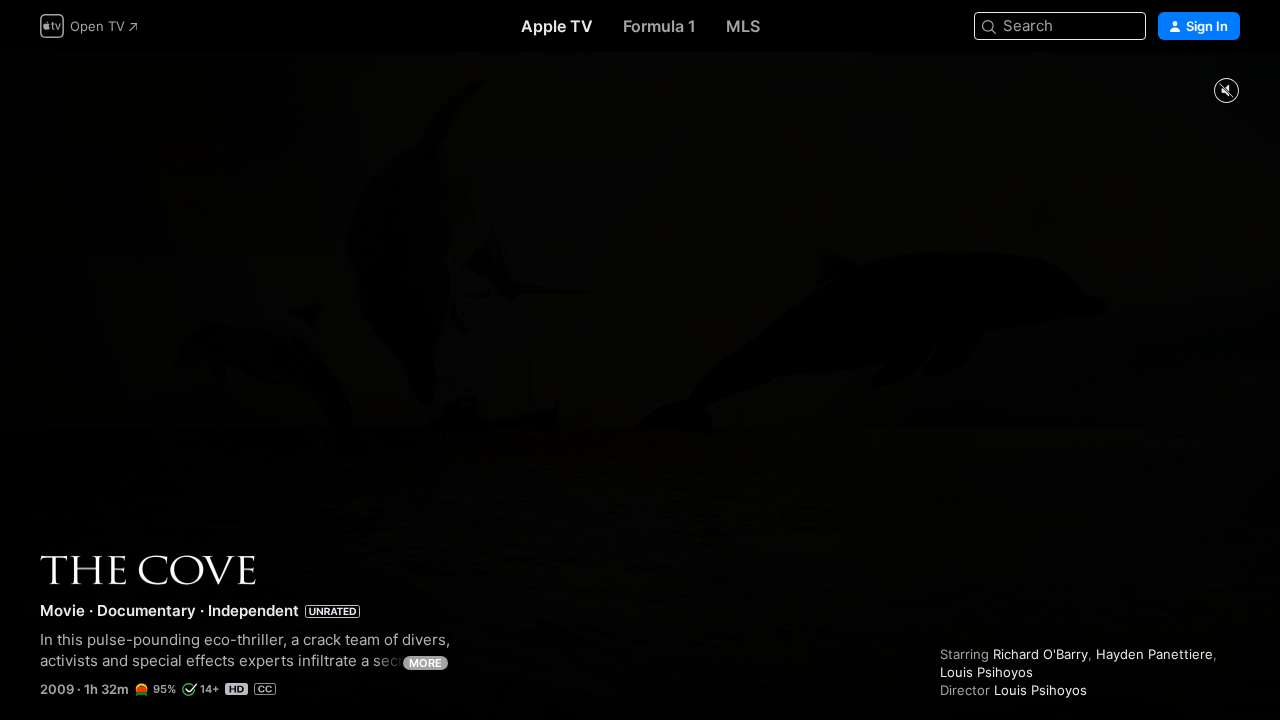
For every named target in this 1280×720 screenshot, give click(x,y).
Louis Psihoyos (986, 672)
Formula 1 (659, 26)
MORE (425, 663)
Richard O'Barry (1040, 654)
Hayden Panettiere (1154, 654)
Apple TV (557, 26)
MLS (743, 26)
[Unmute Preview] (1226, 91)
